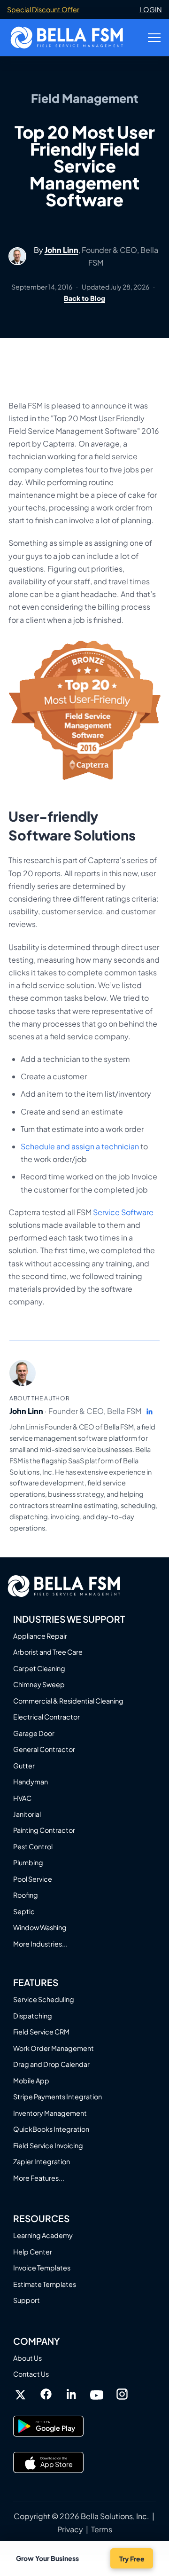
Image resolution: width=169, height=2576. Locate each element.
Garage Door (34, 1733)
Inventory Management (50, 2113)
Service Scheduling (44, 1999)
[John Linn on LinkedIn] (150, 1412)
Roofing (26, 1895)
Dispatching (33, 2016)
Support (27, 2300)
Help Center (33, 2252)
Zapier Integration (42, 2161)
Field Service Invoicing (48, 2145)
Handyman (31, 1782)
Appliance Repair (40, 1636)
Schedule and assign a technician (80, 1146)
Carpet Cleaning (39, 1668)
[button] (154, 38)
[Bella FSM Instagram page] (122, 2394)
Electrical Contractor (46, 1717)
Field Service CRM (41, 2032)
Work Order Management (54, 2048)
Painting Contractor (44, 1830)
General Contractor (44, 1749)
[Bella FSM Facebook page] (46, 2394)
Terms (102, 2529)
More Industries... (40, 1944)
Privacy (70, 2529)
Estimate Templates (45, 2284)
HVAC (22, 1798)
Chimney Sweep (39, 1684)
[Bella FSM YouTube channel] (97, 2394)
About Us (27, 2358)
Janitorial (27, 1814)
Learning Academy (43, 2235)
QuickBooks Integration (51, 2129)
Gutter (24, 1766)
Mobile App (31, 2081)
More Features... (39, 2178)
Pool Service (33, 1879)
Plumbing (28, 1862)
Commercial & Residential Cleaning (68, 1701)
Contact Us (31, 2374)
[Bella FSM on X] (21, 2395)
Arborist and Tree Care (48, 1652)
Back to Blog (84, 298)
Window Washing (40, 1927)
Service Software (123, 1212)
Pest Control (33, 1846)
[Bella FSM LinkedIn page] (71, 2395)
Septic (24, 1911)
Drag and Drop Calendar (51, 2064)
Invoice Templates (42, 2268)
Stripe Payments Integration (58, 2097)
